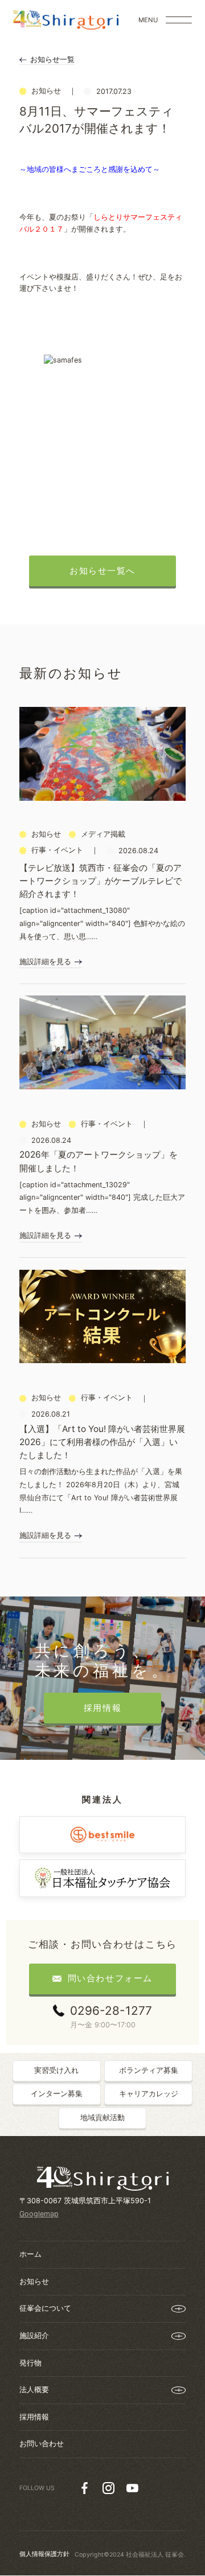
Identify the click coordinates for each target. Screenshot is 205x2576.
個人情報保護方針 (44, 2554)
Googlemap (39, 2214)
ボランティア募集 (149, 2070)
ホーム (30, 2254)
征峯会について (45, 2308)
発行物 (30, 2363)
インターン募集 (57, 2094)
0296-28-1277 (111, 2011)
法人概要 (34, 2390)
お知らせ (34, 2281)
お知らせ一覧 (52, 59)
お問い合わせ (42, 2444)
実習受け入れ (56, 2070)
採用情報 (34, 2417)
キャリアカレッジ (149, 2094)
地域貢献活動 (102, 2118)
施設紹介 (34, 2336)
